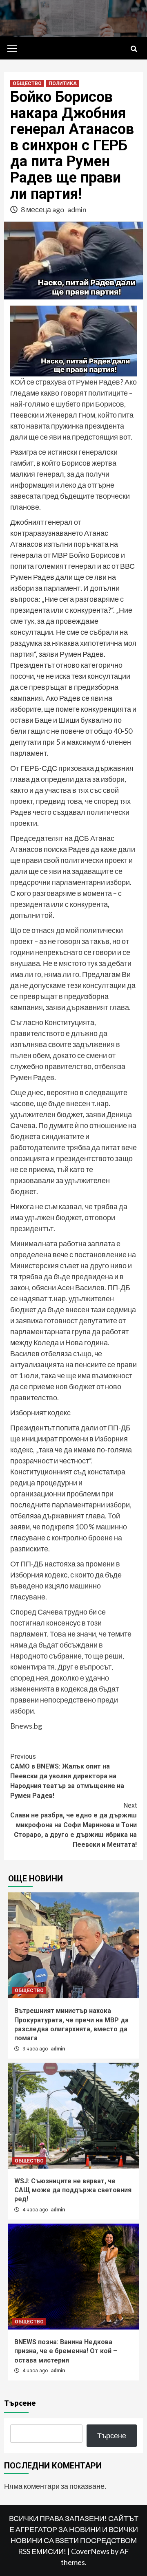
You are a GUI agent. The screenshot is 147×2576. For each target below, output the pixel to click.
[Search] (134, 49)
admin (77, 209)
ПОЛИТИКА (63, 84)
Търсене (20, 2403)
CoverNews (90, 2551)
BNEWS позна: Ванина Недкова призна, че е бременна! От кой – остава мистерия (66, 2351)
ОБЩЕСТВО (27, 84)
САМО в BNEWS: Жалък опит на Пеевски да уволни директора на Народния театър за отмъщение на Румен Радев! (67, 1776)
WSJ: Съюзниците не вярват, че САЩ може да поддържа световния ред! (73, 2190)
